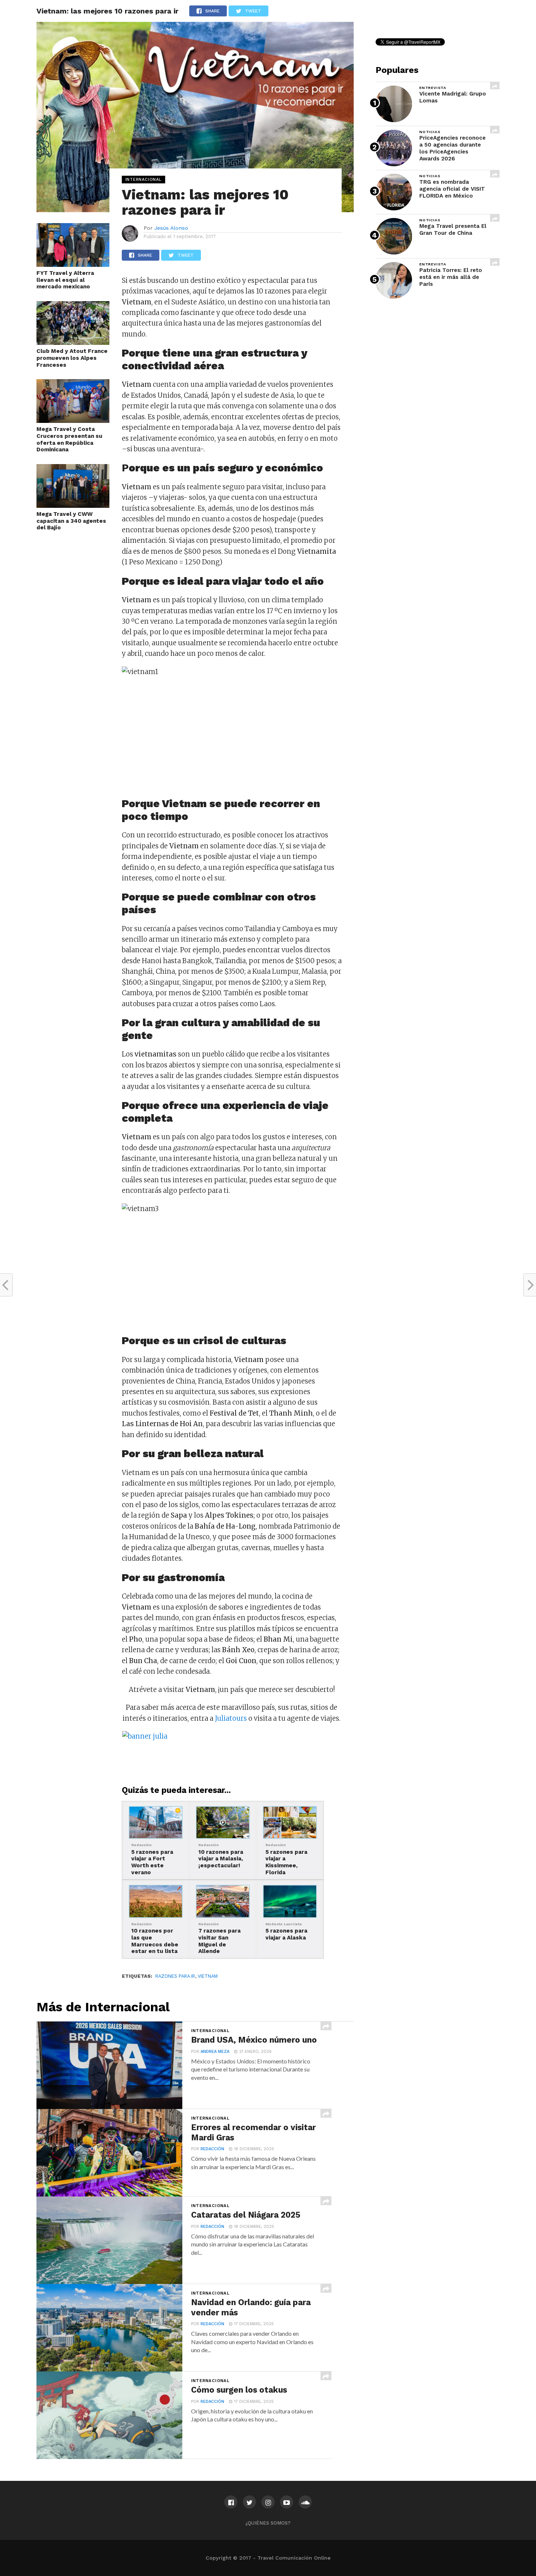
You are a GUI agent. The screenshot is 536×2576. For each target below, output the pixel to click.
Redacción (212, 2149)
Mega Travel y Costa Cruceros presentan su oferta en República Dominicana (69, 439)
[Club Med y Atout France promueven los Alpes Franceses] (73, 343)
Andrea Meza (215, 2052)
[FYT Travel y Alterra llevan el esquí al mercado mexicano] (73, 265)
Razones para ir (175, 1976)
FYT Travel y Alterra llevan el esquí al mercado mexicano (65, 280)
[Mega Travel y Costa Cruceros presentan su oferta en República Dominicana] (73, 421)
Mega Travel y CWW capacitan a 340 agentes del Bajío (71, 521)
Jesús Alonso (171, 228)
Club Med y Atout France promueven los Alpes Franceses (72, 358)
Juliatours (232, 1718)
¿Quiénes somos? (268, 2523)
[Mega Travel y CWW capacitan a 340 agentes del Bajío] (73, 506)
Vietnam (208, 1976)
